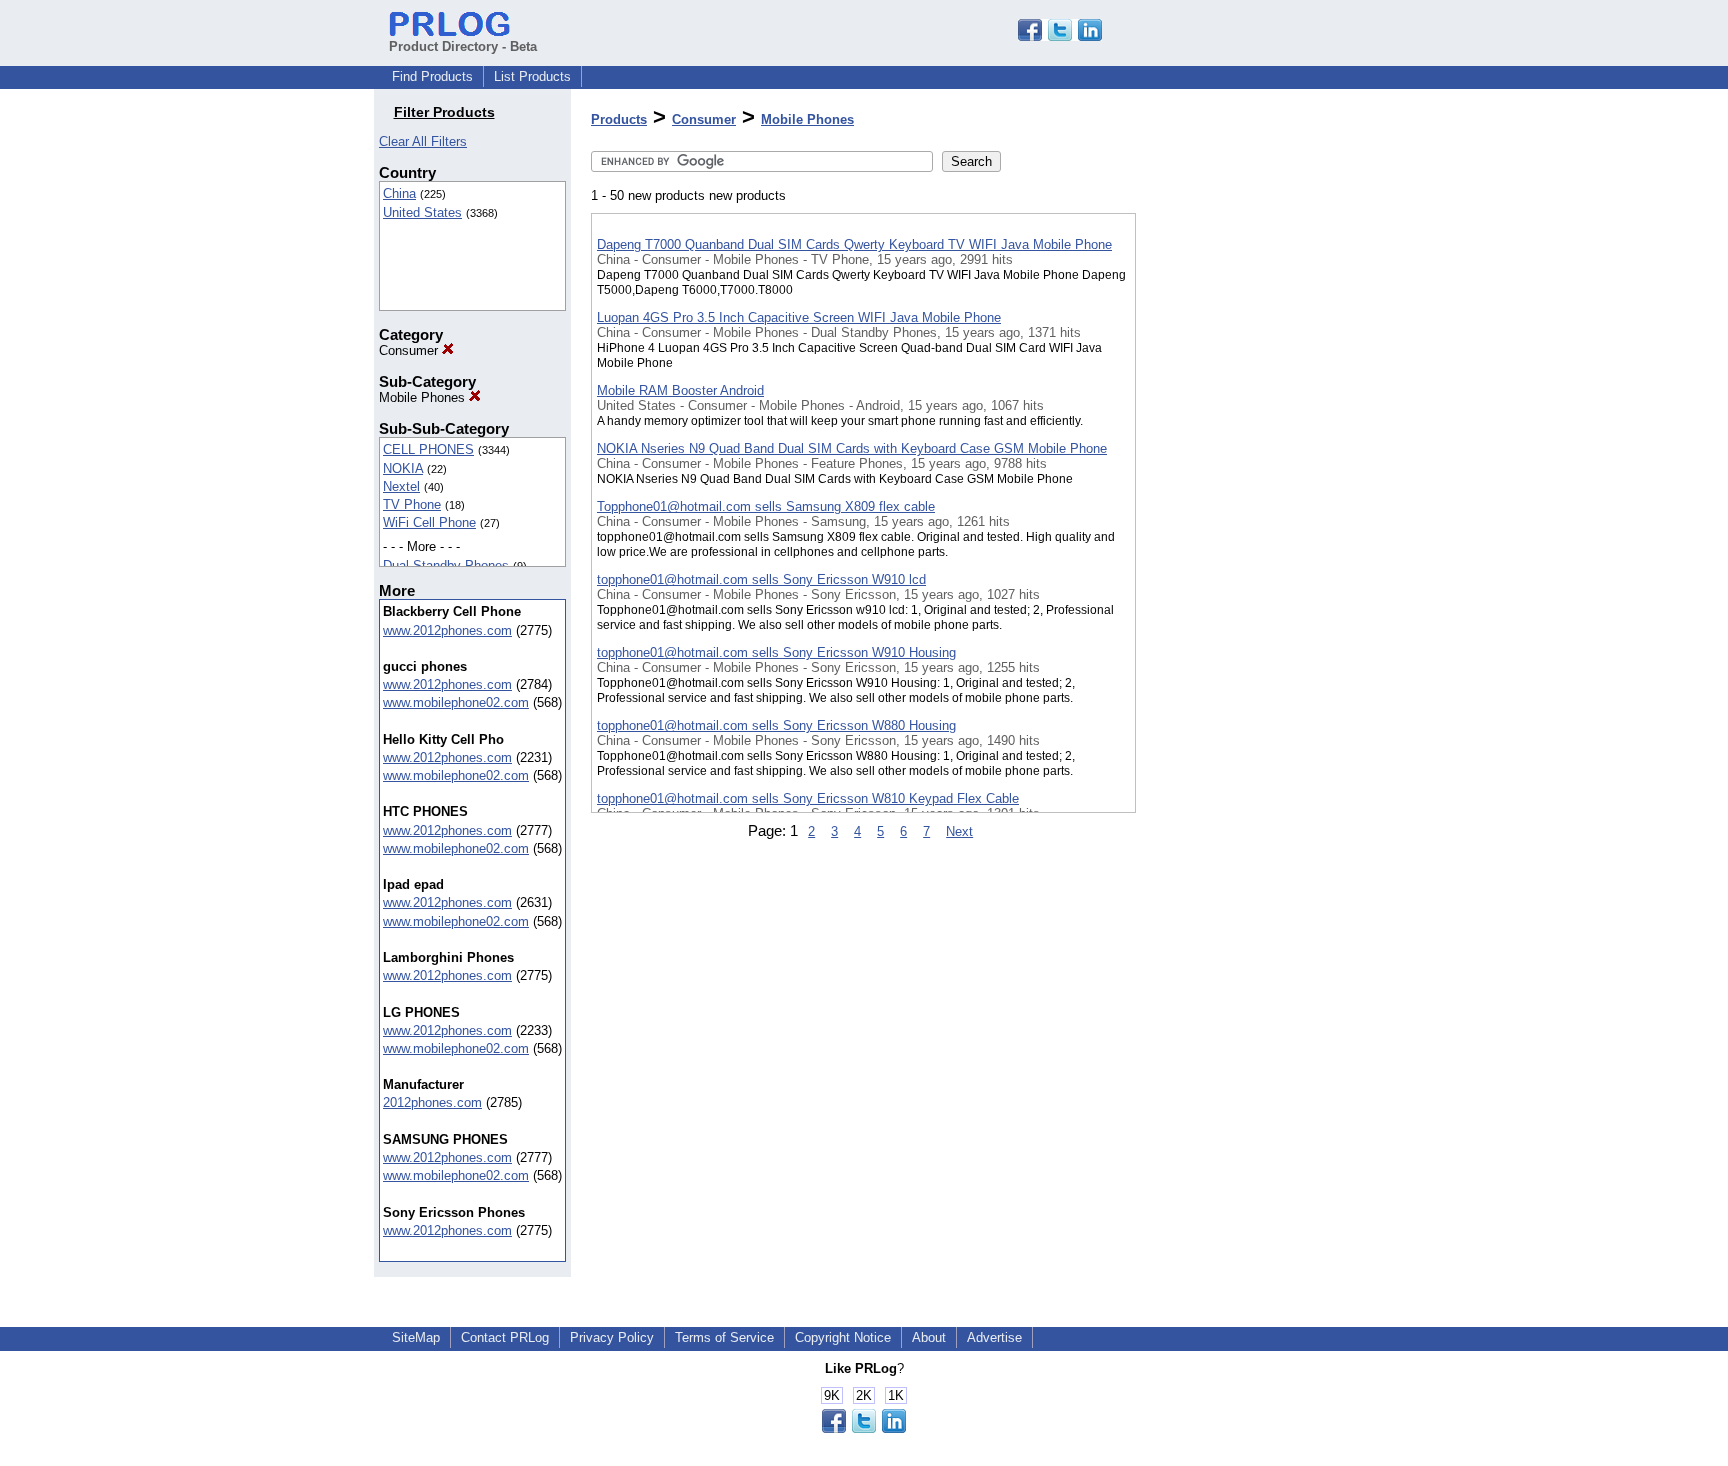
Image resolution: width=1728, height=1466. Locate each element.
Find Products (432, 76)
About (929, 1337)
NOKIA (403, 468)
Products (619, 119)
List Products (532, 76)
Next (959, 831)
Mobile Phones (424, 397)
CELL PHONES (428, 449)
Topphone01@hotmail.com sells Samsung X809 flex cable (766, 506)
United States (422, 212)
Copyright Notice (843, 1337)
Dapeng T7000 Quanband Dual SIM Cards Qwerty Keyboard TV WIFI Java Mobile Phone (854, 244)
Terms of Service (724, 1337)
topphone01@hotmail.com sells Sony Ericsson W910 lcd (761, 579)
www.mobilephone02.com (456, 702)
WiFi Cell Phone (429, 522)
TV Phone (412, 504)
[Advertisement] (1236, 519)
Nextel (401, 486)
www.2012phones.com (447, 630)
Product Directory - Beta (463, 46)
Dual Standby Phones (446, 565)
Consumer (410, 350)
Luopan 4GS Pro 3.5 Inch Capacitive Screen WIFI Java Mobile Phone (799, 317)
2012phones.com (432, 1102)
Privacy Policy (612, 1337)
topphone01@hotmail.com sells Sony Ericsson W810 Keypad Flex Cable (808, 798)
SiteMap (416, 1337)
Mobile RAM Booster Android (680, 390)
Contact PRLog (505, 1337)
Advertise (994, 1337)
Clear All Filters (423, 141)
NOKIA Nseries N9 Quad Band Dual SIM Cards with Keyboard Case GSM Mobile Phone (852, 448)
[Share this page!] (1060, 36)
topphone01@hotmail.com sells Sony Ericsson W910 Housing (776, 652)
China (399, 193)
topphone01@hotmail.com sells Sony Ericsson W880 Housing (776, 725)
